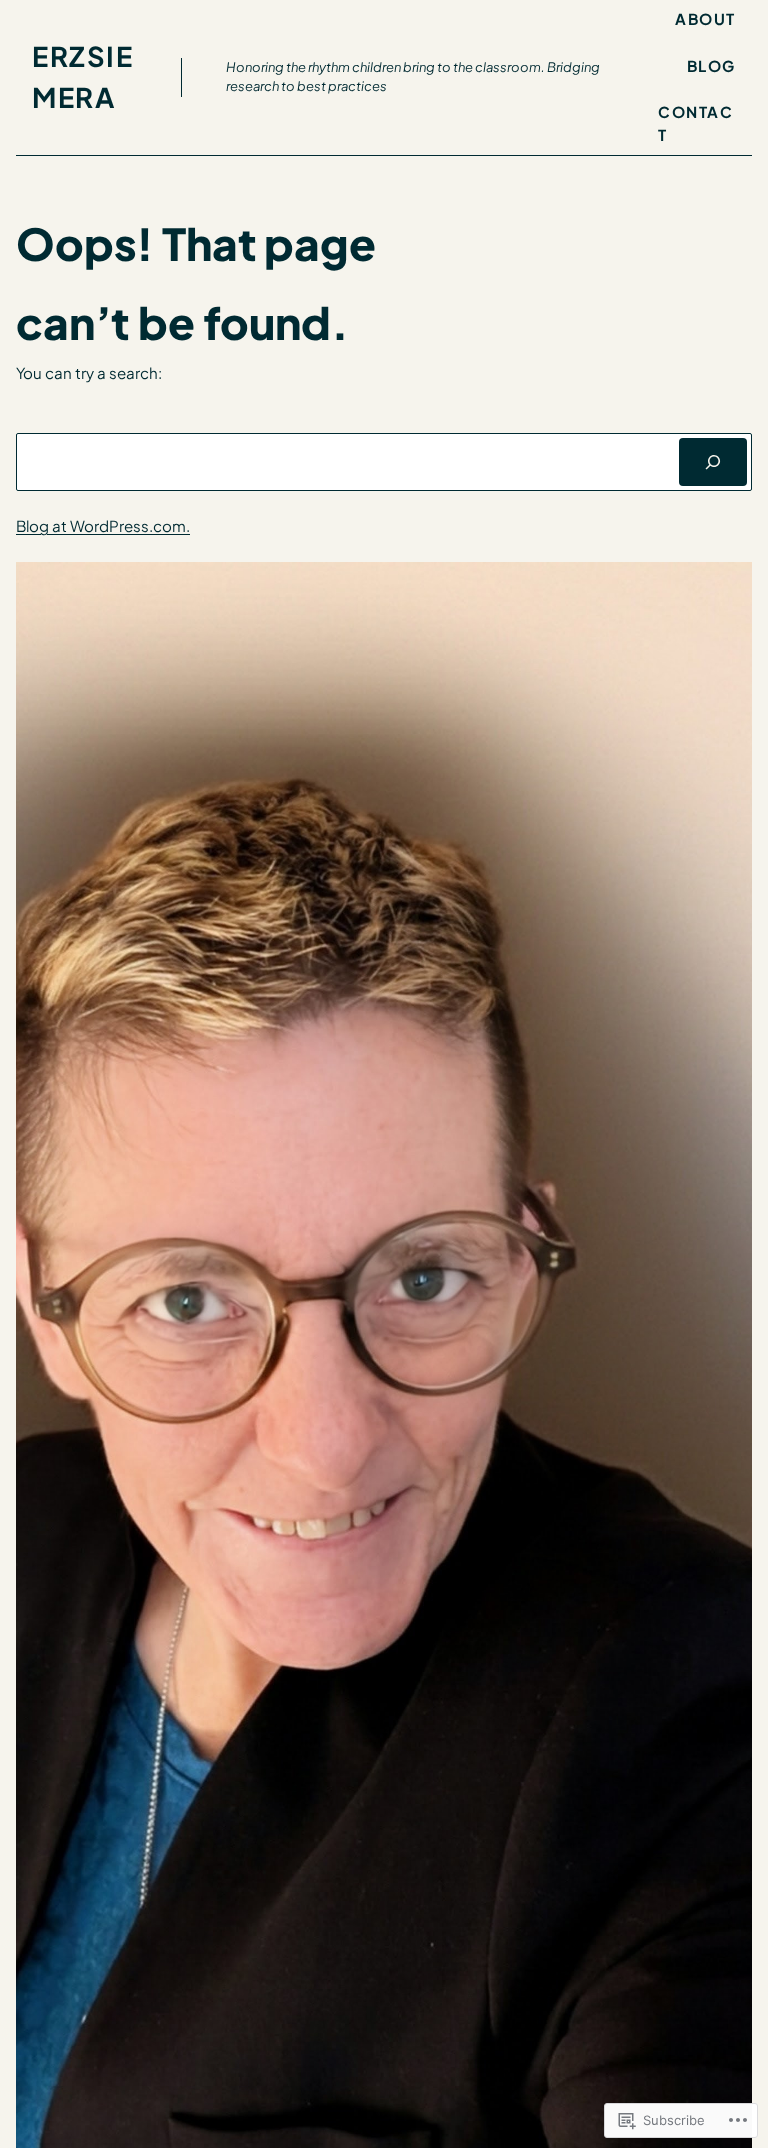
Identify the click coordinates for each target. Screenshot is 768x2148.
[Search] (713, 462)
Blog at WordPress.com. (103, 525)
